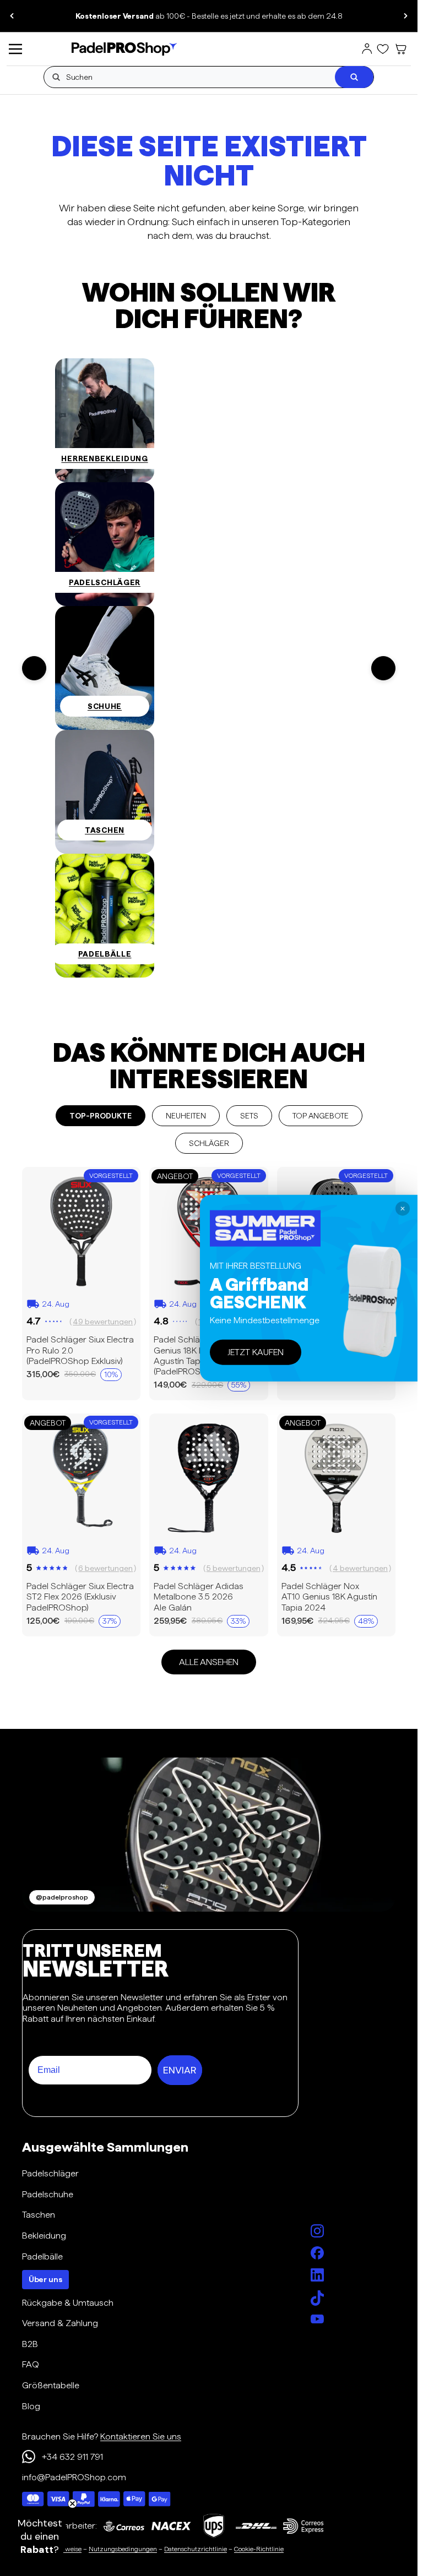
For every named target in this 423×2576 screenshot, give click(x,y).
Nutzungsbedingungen (123, 2549)
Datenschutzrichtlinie (196, 2549)
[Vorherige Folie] (12, 16)
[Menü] (15, 49)
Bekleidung (44, 2236)
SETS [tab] (249, 1116)
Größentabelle (51, 2385)
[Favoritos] (383, 49)
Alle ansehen (209, 1662)
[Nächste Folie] (405, 16)
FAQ (31, 2364)
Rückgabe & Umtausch (68, 2303)
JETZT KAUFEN (256, 1352)
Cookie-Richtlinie (259, 2549)
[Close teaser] (72, 2504)
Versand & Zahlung (60, 2323)
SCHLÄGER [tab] (209, 1143)
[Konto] (367, 49)
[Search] (354, 77)
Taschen (39, 2215)
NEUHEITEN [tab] (186, 1116)
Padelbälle (42, 2256)
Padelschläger (50, 2173)
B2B (30, 2344)
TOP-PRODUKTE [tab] (101, 1116)
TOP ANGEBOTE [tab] (321, 1116)
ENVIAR (180, 2070)
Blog (31, 2406)
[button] (40, 2536)
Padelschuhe (48, 2194)
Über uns (45, 2279)
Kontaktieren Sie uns (141, 2436)
